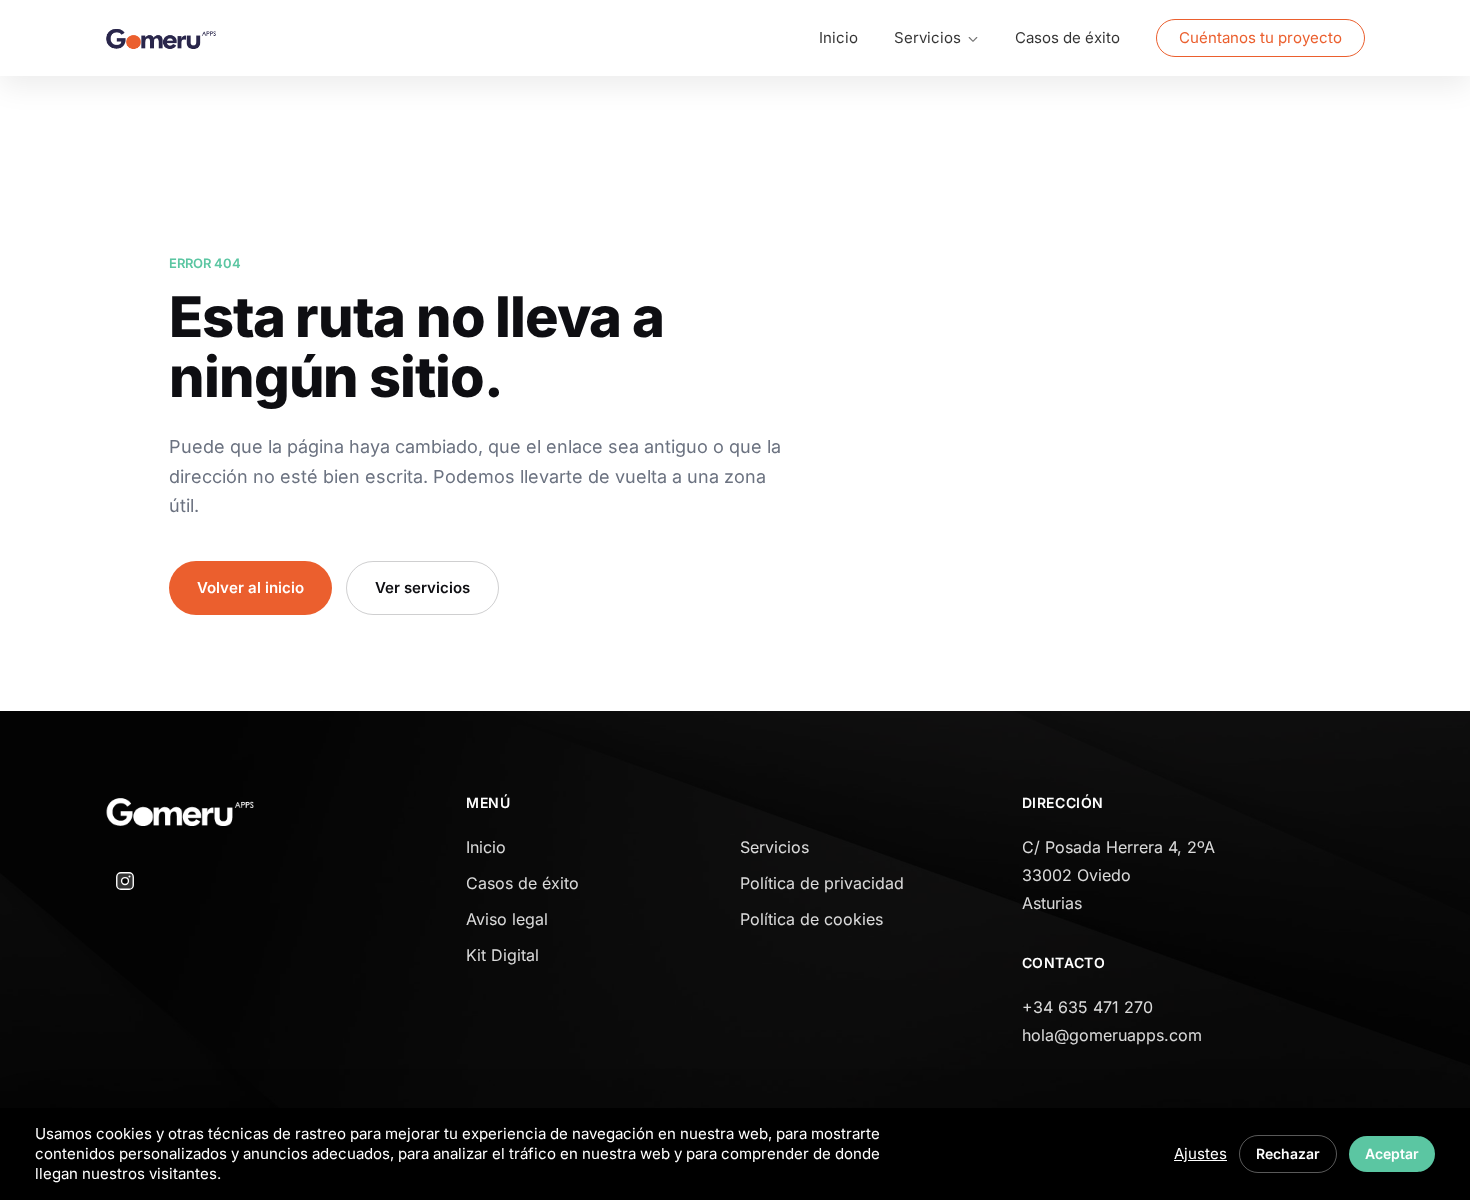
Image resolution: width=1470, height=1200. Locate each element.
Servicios (774, 847)
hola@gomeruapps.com (1112, 1035)
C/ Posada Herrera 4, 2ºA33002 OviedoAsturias (1118, 875)
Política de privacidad (822, 883)
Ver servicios (422, 587)
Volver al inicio (250, 587)
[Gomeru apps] (161, 38)
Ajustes (1200, 1153)
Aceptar (1392, 1153)
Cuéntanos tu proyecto (1260, 37)
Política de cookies (811, 919)
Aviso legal (507, 919)
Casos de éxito (1067, 37)
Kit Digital (502, 955)
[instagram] (125, 881)
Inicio (838, 37)
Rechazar (1288, 1153)
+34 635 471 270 (1087, 1007)
